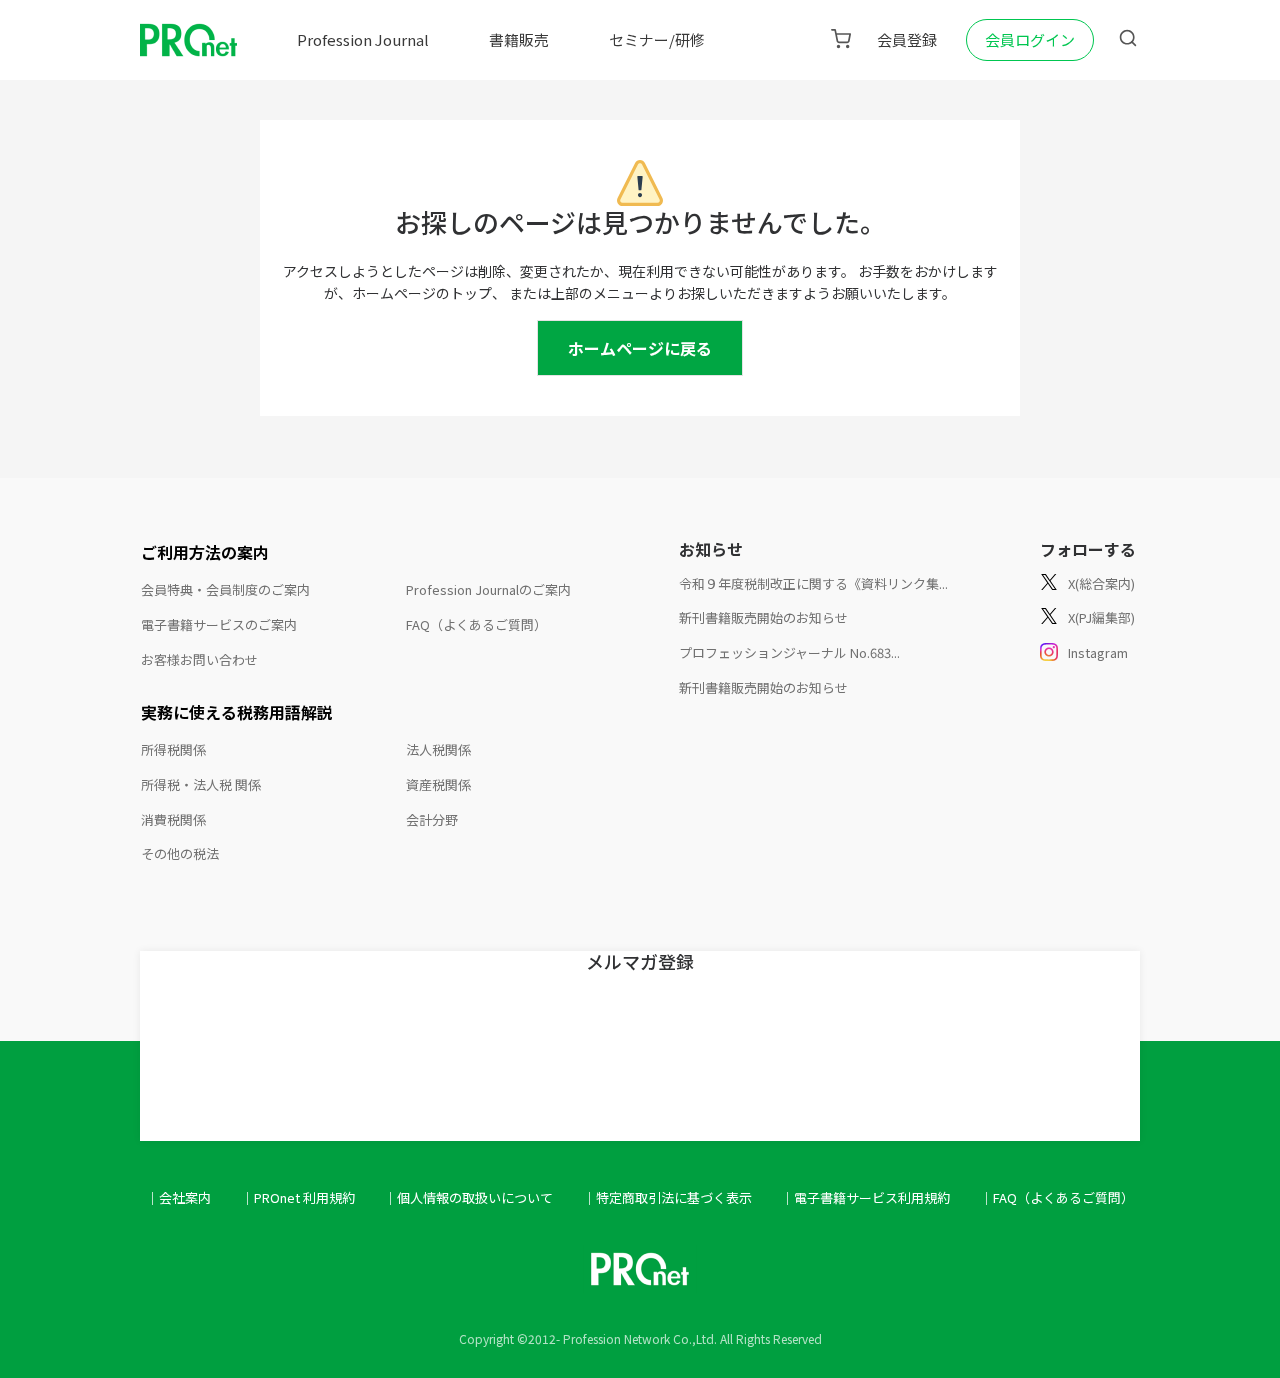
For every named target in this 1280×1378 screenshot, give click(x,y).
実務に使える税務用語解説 (237, 712)
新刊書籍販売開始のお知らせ (763, 617)
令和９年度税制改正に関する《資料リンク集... (813, 583)
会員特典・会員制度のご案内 (225, 589)
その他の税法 (180, 853)
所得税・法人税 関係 (201, 784)
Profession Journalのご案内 (488, 589)
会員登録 (907, 39)
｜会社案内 (178, 1197)
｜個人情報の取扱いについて (468, 1197)
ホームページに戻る (640, 348)
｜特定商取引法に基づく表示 (667, 1197)
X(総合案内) (1101, 583)
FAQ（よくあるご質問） (476, 624)
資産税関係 (438, 784)
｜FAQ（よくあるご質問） (1057, 1197)
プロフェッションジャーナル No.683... (789, 652)
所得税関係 (173, 749)
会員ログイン (1030, 39)
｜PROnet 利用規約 (298, 1197)
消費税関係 (173, 819)
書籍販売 (519, 39)
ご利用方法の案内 (205, 552)
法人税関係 (438, 749)
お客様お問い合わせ (199, 659)
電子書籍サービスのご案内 (219, 624)
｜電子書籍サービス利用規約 (865, 1197)
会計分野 (432, 819)
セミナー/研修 (657, 39)
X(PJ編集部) (1101, 617)
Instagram (1098, 652)
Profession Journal (363, 39)
